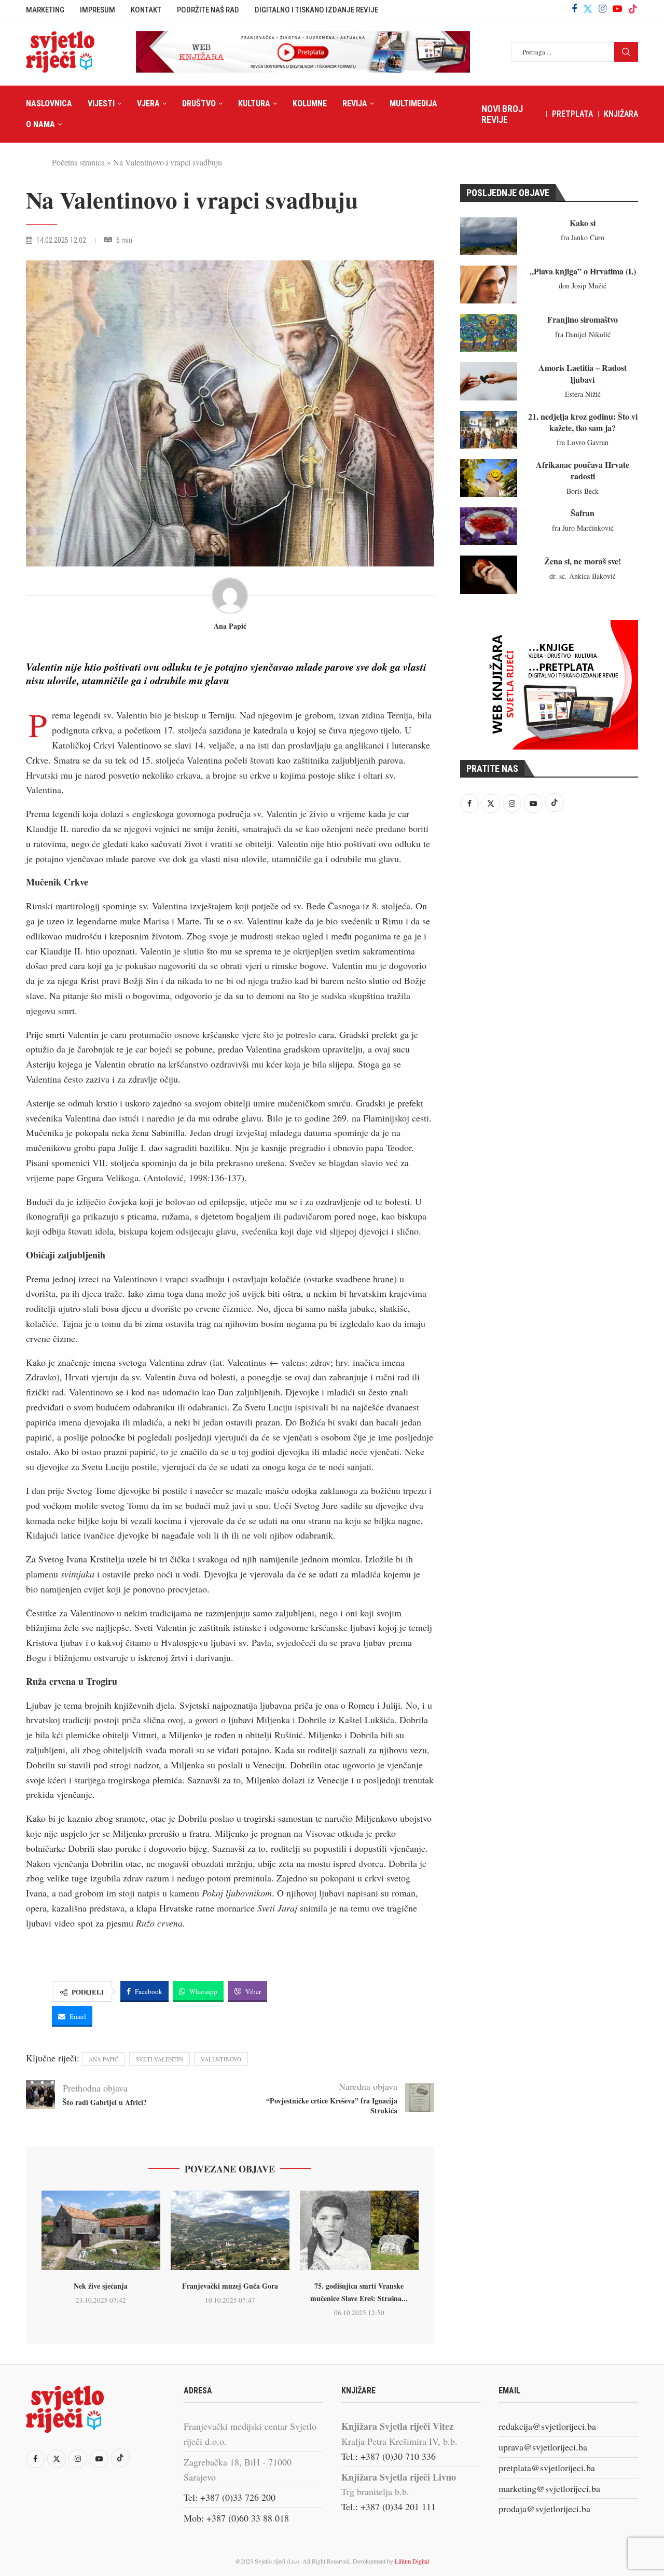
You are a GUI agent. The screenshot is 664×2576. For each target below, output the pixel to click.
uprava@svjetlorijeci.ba (543, 2447)
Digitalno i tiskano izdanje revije (316, 10)
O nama (40, 124)
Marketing (45, 10)
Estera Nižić (583, 394)
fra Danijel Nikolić (583, 334)
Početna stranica (78, 162)
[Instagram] (603, 9)
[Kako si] (489, 236)
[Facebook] (574, 9)
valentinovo (221, 2059)
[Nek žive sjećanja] (101, 2230)
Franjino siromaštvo (583, 319)
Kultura (254, 103)
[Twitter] (588, 9)
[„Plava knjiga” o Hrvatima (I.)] (489, 285)
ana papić (103, 2059)
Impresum (98, 10)
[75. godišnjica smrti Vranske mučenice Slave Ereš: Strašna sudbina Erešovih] (359, 2230)
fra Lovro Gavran (583, 442)
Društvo (199, 103)
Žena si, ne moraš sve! (583, 561)
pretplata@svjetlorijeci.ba (547, 2468)
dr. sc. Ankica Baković (583, 576)
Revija (355, 103)
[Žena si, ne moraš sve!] (489, 574)
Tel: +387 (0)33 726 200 (230, 2497)
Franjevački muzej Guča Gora (230, 2286)
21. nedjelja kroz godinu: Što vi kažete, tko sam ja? (583, 422)
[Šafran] (489, 526)
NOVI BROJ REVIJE (502, 114)
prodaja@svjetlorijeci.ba (544, 2509)
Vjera (148, 103)
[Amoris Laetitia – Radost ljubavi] (489, 381)
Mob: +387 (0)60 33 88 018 (236, 2518)
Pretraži (626, 52)
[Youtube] (617, 9)
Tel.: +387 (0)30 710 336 (389, 2456)
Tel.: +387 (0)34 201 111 (389, 2506)
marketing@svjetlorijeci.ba (549, 2488)
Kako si (583, 223)
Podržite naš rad (208, 10)
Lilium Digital (412, 2561)
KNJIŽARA (621, 114)
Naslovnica (49, 103)
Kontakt (146, 10)
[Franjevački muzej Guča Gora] (230, 2230)
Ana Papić (230, 626)
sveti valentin (160, 2059)
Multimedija (413, 103)
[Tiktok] (633, 9)
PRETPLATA (572, 114)
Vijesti (101, 103)
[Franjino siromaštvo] (489, 333)
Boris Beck (583, 491)
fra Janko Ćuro (583, 237)
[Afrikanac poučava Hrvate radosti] (489, 478)
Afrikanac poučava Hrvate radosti (583, 470)
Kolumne (310, 103)
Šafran (583, 513)
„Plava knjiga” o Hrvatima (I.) (583, 271)
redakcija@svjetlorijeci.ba (547, 2426)
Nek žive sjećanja (101, 2286)
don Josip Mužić (583, 286)
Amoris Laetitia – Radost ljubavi (583, 373)
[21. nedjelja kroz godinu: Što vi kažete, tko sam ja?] (489, 430)
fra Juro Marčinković (583, 528)
